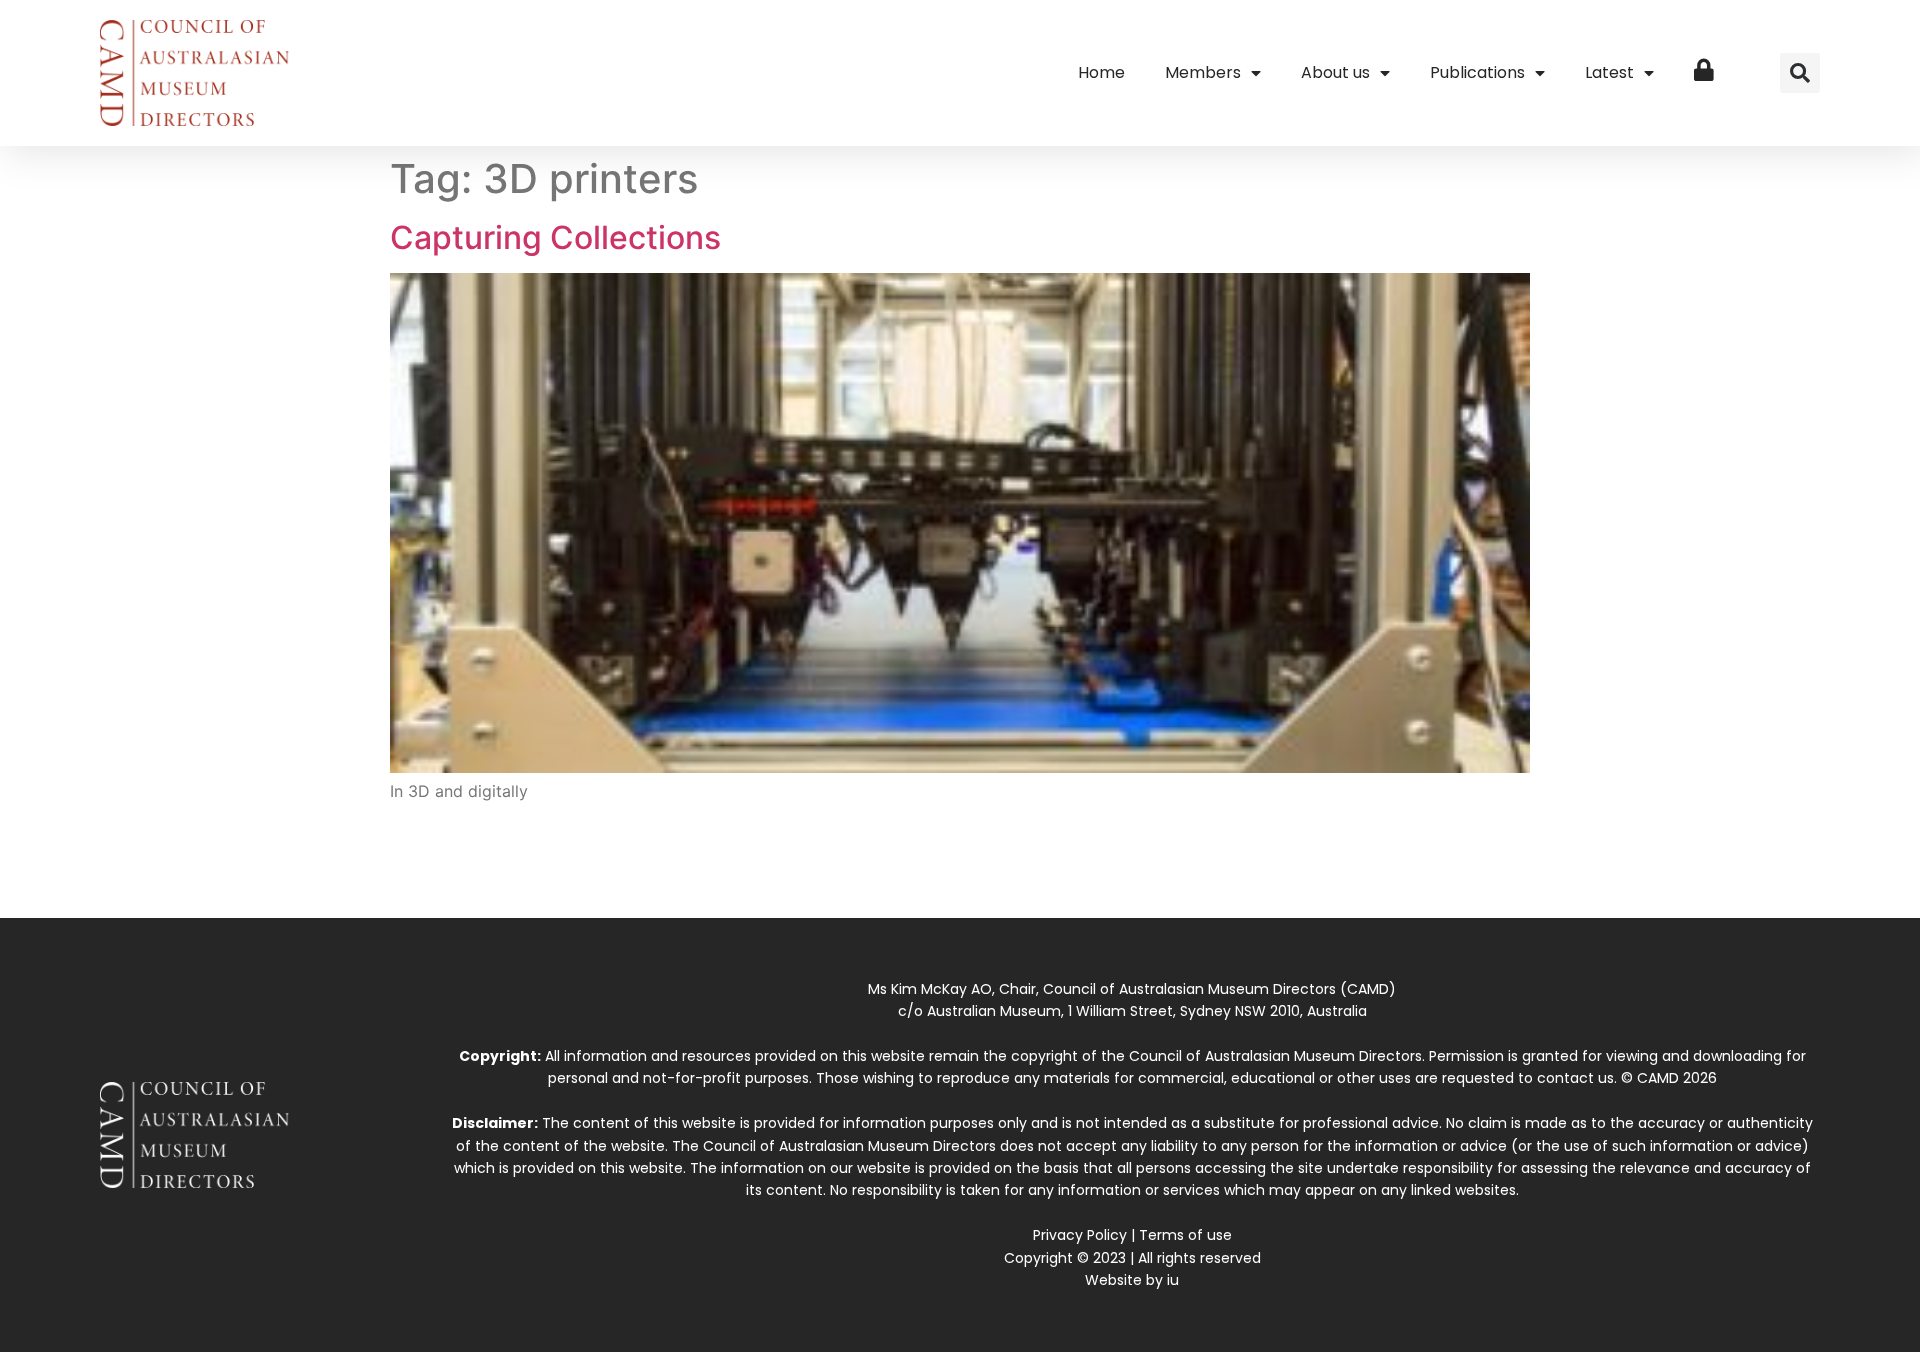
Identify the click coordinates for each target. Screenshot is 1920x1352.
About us (1335, 72)
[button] (1800, 73)
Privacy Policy (1080, 1235)
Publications (1477, 72)
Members (1203, 72)
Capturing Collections (555, 237)
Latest (1609, 72)
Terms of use (1185, 1235)
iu (1173, 1280)
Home (1101, 72)
